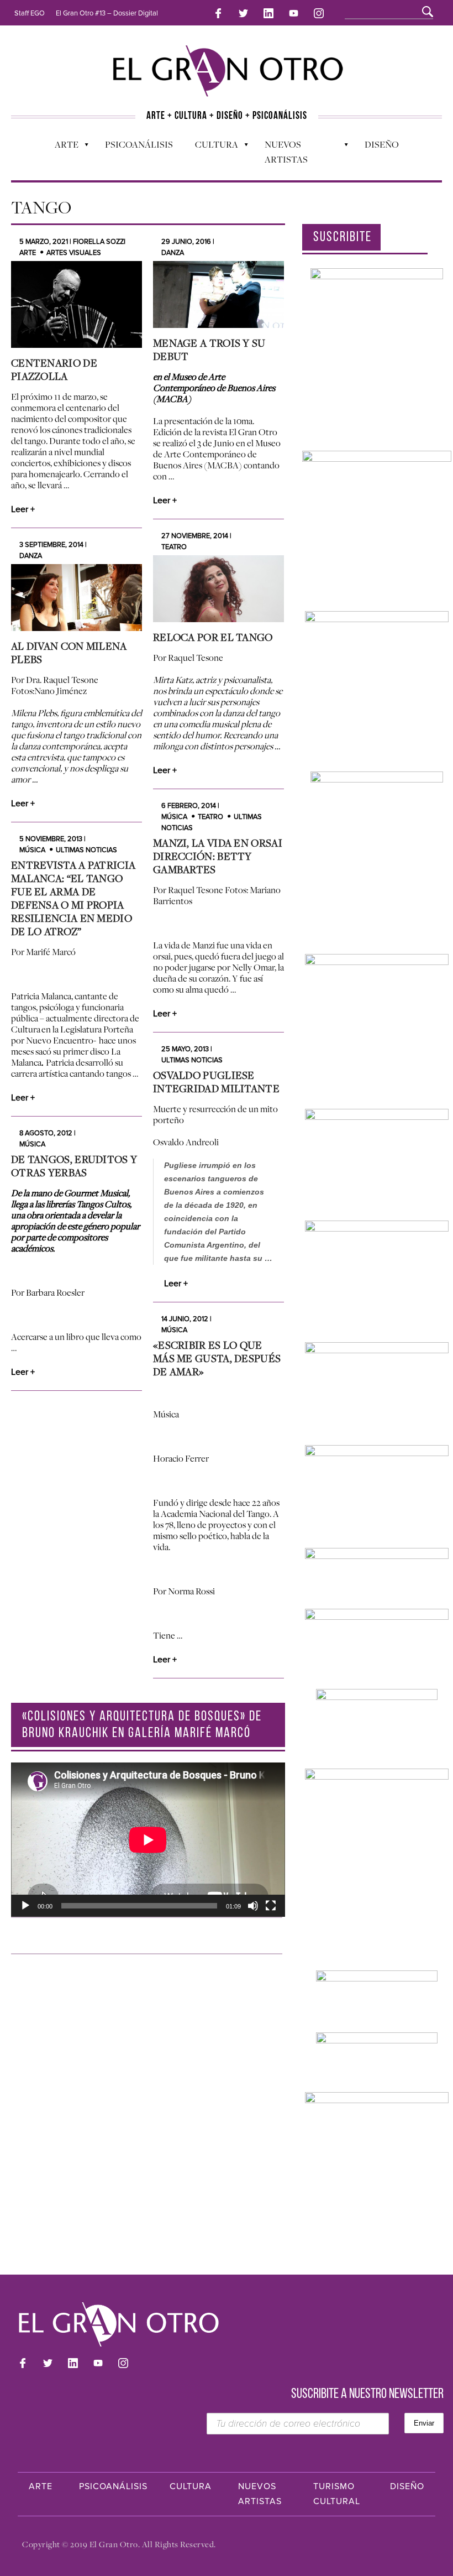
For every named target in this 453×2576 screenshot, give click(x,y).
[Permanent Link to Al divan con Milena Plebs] (77, 598)
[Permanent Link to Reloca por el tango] (218, 589)
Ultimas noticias (86, 850)
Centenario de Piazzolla (54, 369)
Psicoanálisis (139, 144)
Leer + (23, 509)
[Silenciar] (253, 1906)
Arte (61, 147)
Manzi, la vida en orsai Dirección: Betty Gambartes (218, 856)
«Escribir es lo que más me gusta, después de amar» (217, 1358)
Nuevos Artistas (281, 152)
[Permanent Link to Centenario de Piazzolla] (77, 304)
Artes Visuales (74, 253)
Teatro (174, 547)
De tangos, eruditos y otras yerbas (74, 1166)
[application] (148, 1840)
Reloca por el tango (213, 637)
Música (174, 817)
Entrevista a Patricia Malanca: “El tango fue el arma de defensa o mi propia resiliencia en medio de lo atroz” (73, 898)
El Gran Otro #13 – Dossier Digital (107, 13)
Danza (173, 253)
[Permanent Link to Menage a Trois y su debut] (218, 294)
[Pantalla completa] (271, 1906)
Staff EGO (30, 13)
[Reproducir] (25, 1906)
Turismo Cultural (337, 2494)
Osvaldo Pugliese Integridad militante (216, 1082)
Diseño (382, 144)
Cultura (211, 147)
